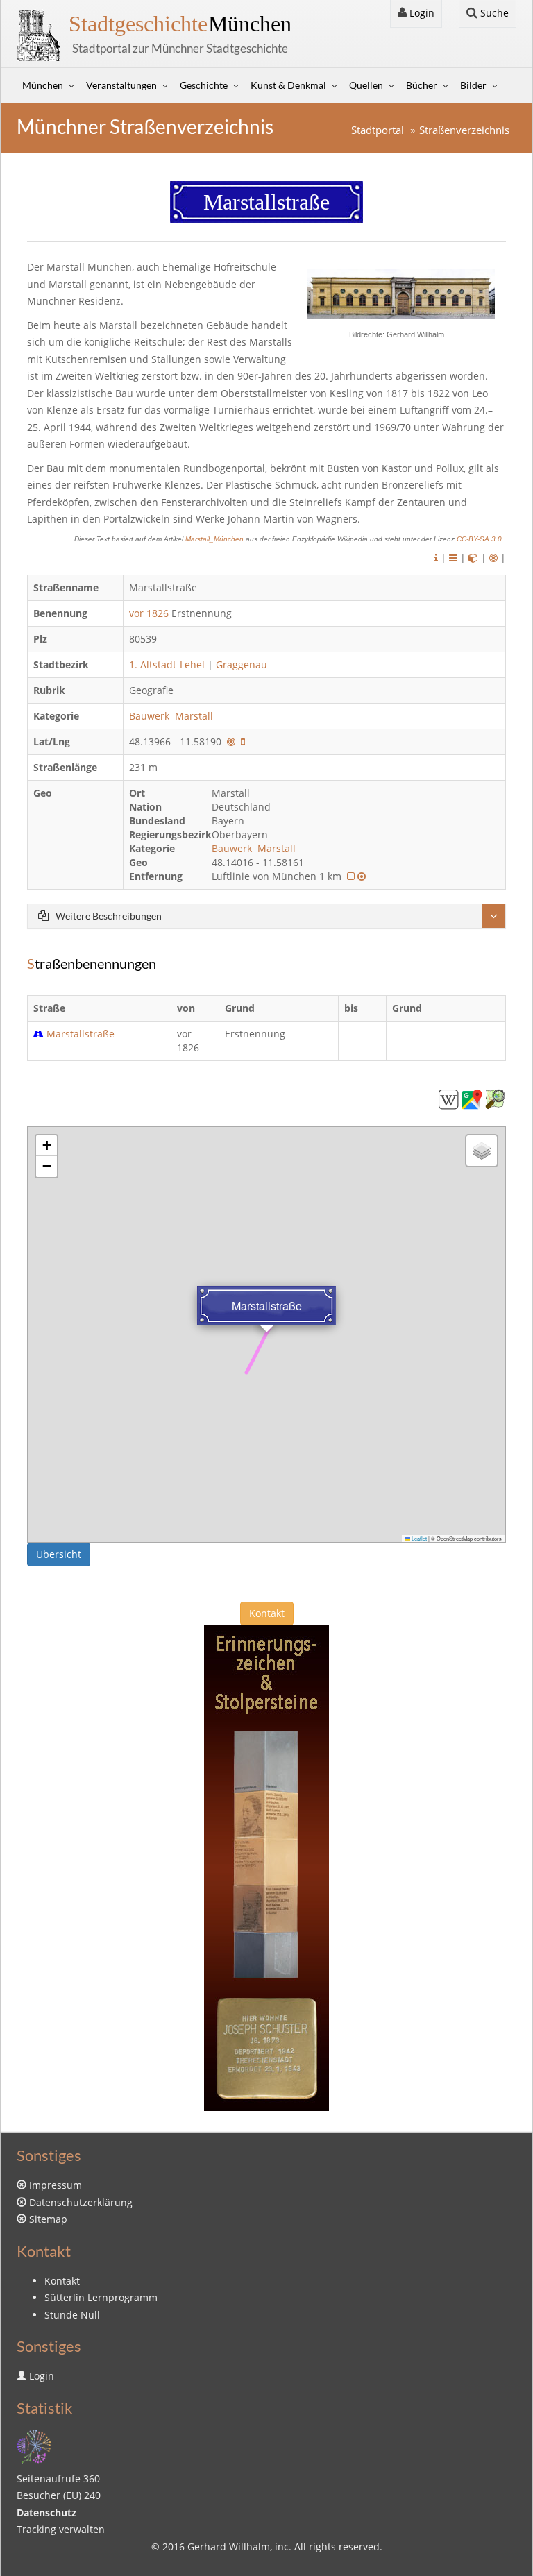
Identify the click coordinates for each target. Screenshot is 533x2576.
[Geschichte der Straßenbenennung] (453, 558)
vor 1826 (149, 613)
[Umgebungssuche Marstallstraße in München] (493, 558)
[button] (46, 1146)
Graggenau (242, 664)
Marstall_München (215, 539)
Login (421, 13)
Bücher (422, 85)
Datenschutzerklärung (81, 2202)
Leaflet (418, 1538)
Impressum (56, 2185)
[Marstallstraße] (448, 1098)
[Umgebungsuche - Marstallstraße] (231, 742)
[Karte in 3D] (473, 558)
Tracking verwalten (61, 2529)
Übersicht (59, 1554)
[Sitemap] (34, 2445)
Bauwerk (151, 716)
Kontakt (267, 1613)
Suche (493, 13)
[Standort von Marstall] (362, 876)
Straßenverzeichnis (464, 130)
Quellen (366, 85)
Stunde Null (72, 2315)
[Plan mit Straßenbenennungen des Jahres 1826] (351, 876)
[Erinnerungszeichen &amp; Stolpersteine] (266, 1867)
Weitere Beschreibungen (109, 916)
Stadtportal (378, 130)
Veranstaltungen (121, 85)
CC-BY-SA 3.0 (480, 539)
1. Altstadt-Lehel (167, 664)
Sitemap (48, 2219)
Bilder (473, 85)
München (180, 24)
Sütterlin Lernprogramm (101, 2297)
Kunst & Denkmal (288, 85)
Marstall (195, 716)
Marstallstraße (81, 1034)
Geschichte (204, 85)
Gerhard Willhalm (229, 2547)
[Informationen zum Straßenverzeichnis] (436, 558)
